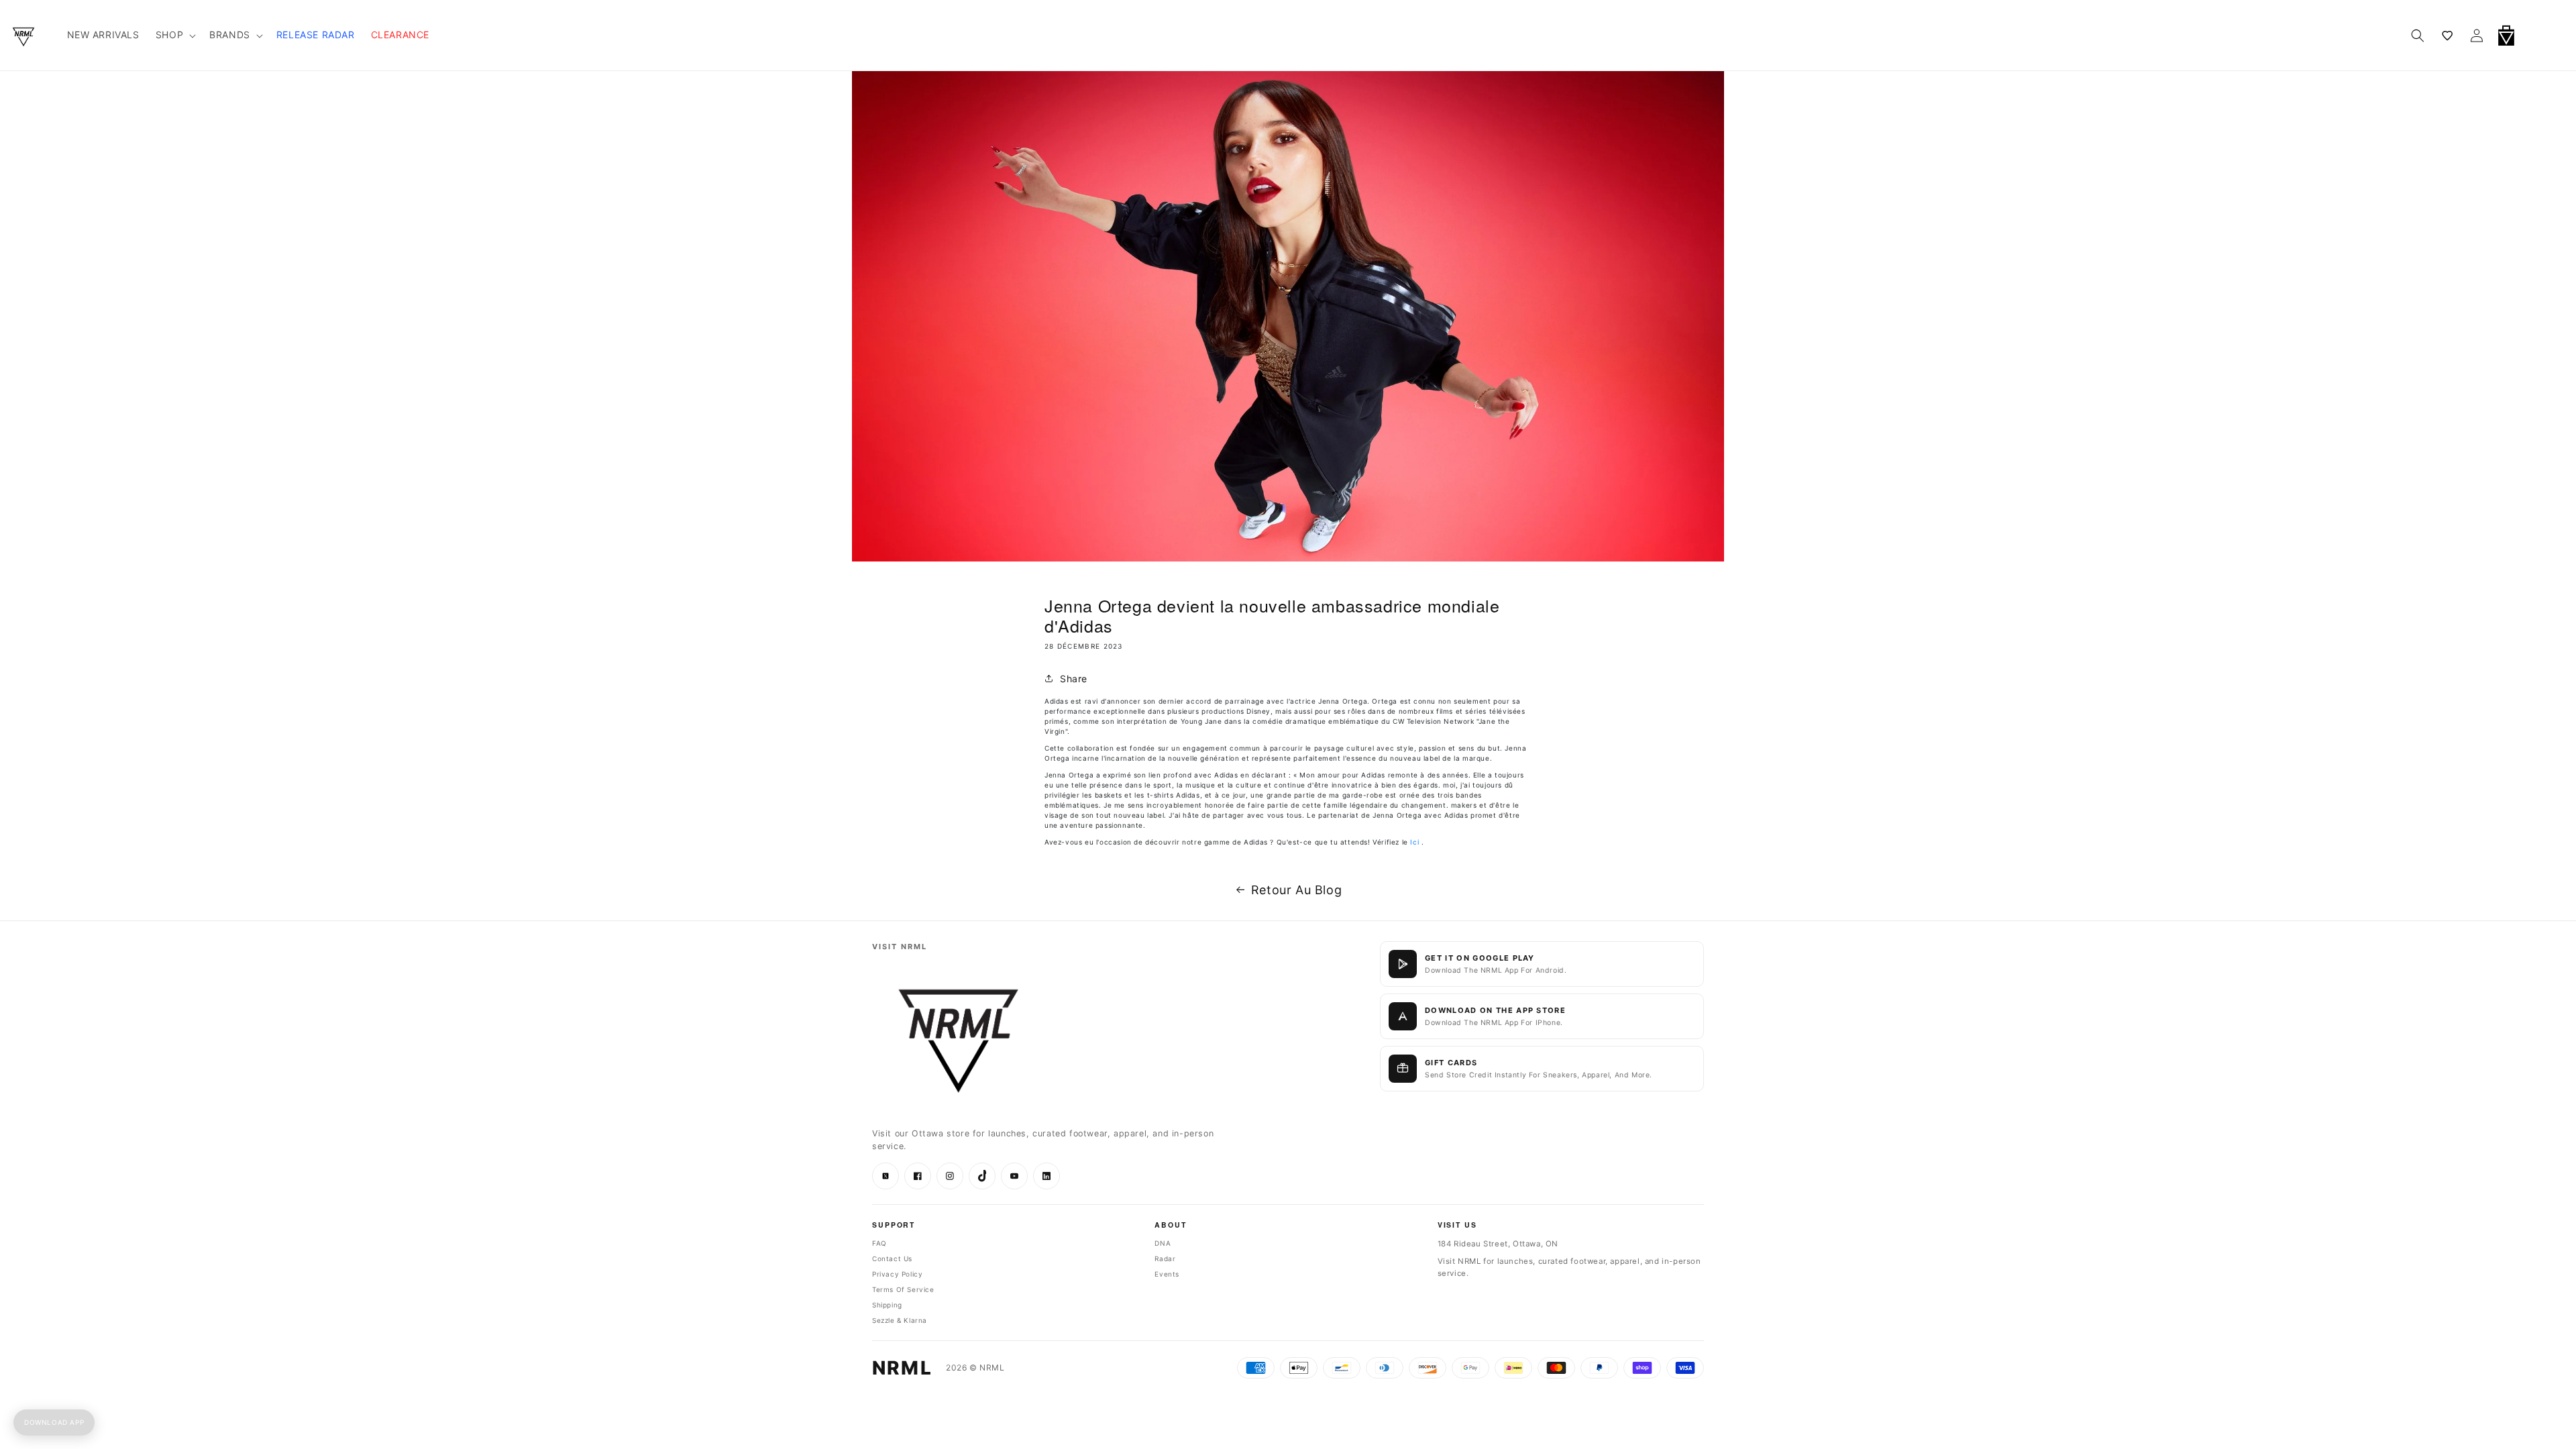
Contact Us (892, 1258)
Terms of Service (903, 1289)
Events (1167, 1274)
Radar (1165, 1258)
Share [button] (1074, 679)
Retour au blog (1296, 890)
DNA (1163, 1243)
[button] (2541, 36)
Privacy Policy (897, 1274)
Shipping (887, 1305)
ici (1414, 842)
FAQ (879, 1243)
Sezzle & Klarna (900, 1320)
